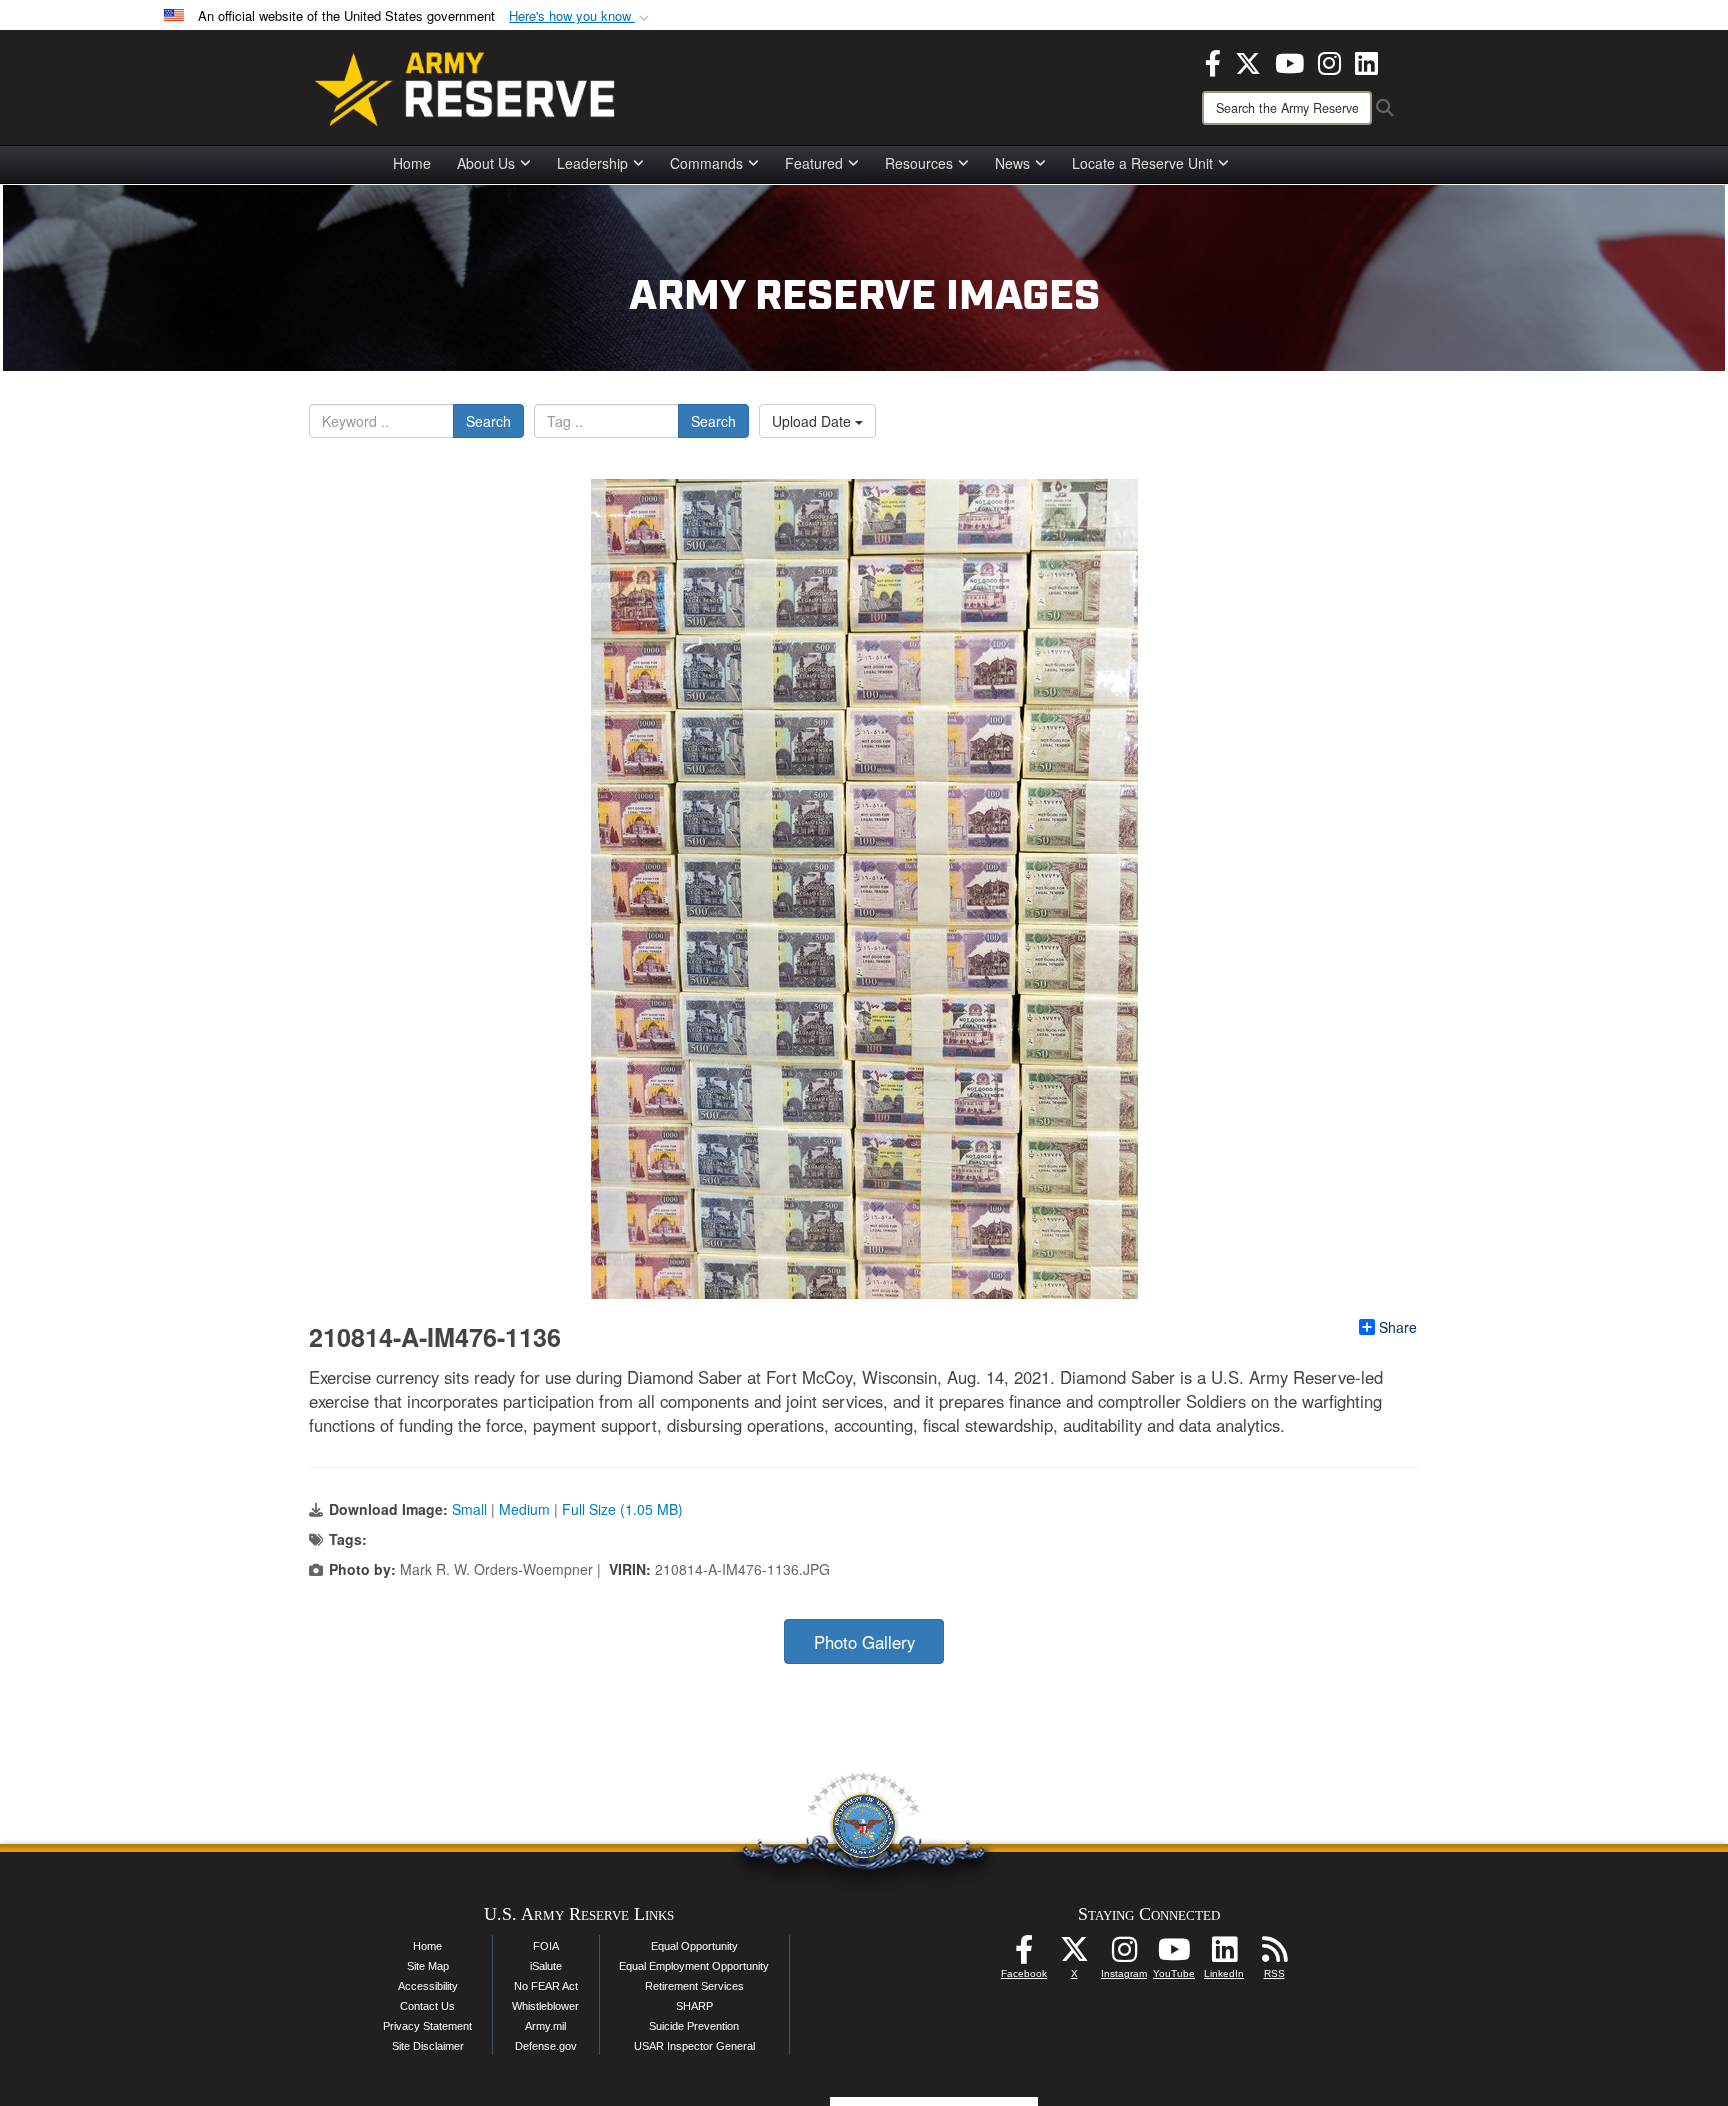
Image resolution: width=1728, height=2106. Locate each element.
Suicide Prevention (694, 2026)
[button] (581, 16)
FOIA (546, 1946)
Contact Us (427, 2006)
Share (1398, 1327)
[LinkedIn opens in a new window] (1366, 61)
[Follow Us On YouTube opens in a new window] (1174, 1955)
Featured (814, 163)
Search (488, 421)
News (1012, 163)
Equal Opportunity (694, 1946)
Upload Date (813, 421)
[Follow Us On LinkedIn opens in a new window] (1224, 1955)
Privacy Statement (427, 2026)
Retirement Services (694, 1986)
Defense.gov (546, 2046)
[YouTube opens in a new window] (1289, 61)
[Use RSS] (1274, 1955)
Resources (919, 163)
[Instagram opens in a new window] (1329, 61)
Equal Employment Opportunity (694, 1966)
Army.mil (545, 2026)
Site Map (428, 1966)
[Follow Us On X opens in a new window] (1074, 1955)
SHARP (694, 2006)
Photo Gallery (864, 1642)
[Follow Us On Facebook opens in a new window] (1024, 1955)
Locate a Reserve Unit (1142, 163)
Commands (706, 163)
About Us (486, 163)
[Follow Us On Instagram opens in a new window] (1124, 1955)
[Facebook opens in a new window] (1213, 61)
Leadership (592, 163)
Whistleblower (545, 2006)
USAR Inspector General (694, 2046)
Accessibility (428, 1986)
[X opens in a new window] (1248, 61)
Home (412, 163)
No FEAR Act (546, 1986)
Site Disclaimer (428, 2046)
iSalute (546, 1966)
